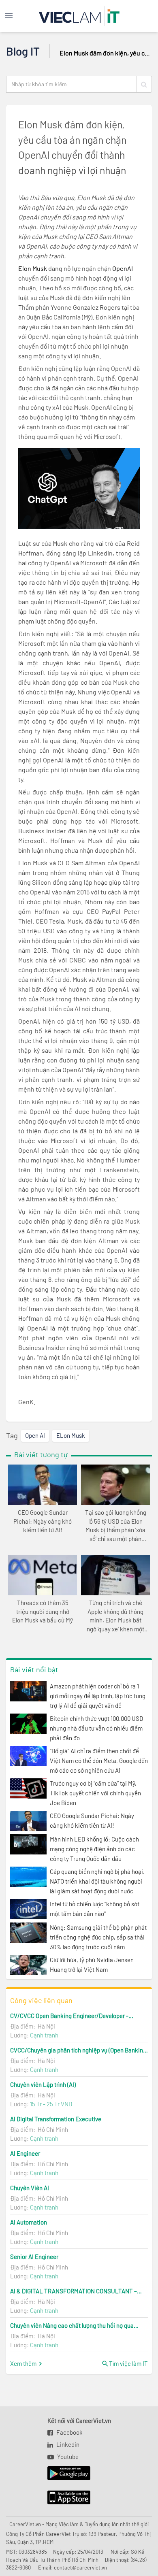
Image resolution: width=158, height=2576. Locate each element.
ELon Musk (71, 1435)
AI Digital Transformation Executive (56, 2119)
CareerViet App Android (65, 2474)
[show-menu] (17, 16)
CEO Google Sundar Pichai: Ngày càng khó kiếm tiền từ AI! (43, 1521)
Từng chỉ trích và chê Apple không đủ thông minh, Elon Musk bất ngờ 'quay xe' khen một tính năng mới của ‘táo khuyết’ (115, 1616)
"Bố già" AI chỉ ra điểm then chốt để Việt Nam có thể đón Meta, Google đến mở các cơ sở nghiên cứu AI (99, 1761)
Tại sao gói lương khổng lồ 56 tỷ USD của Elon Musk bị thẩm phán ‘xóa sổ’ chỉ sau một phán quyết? (116, 1526)
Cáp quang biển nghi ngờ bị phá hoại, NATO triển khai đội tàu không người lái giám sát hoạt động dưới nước (97, 1881)
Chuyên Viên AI (30, 2188)
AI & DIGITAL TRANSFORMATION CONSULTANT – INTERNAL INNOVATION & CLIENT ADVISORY (74, 2291)
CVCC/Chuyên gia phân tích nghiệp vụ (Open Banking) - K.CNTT (79, 2050)
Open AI (35, 1435)
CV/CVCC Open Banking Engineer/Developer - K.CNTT (69, 2016)
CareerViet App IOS (63, 2498)
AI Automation (29, 2222)
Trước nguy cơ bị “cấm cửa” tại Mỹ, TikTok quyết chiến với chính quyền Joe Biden (95, 1793)
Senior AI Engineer (34, 2257)
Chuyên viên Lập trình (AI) (43, 2084)
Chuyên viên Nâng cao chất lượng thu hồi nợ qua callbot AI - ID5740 (72, 2325)
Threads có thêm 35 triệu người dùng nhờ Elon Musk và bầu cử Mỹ (43, 1612)
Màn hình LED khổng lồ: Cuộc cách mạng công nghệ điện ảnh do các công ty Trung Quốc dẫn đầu (94, 1849)
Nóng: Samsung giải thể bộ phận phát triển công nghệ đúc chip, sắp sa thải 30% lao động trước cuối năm (98, 1937)
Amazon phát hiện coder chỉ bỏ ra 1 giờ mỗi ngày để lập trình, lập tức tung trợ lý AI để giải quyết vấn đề (98, 1696)
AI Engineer (25, 2153)
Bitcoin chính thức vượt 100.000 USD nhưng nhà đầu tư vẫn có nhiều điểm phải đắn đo (96, 1728)
